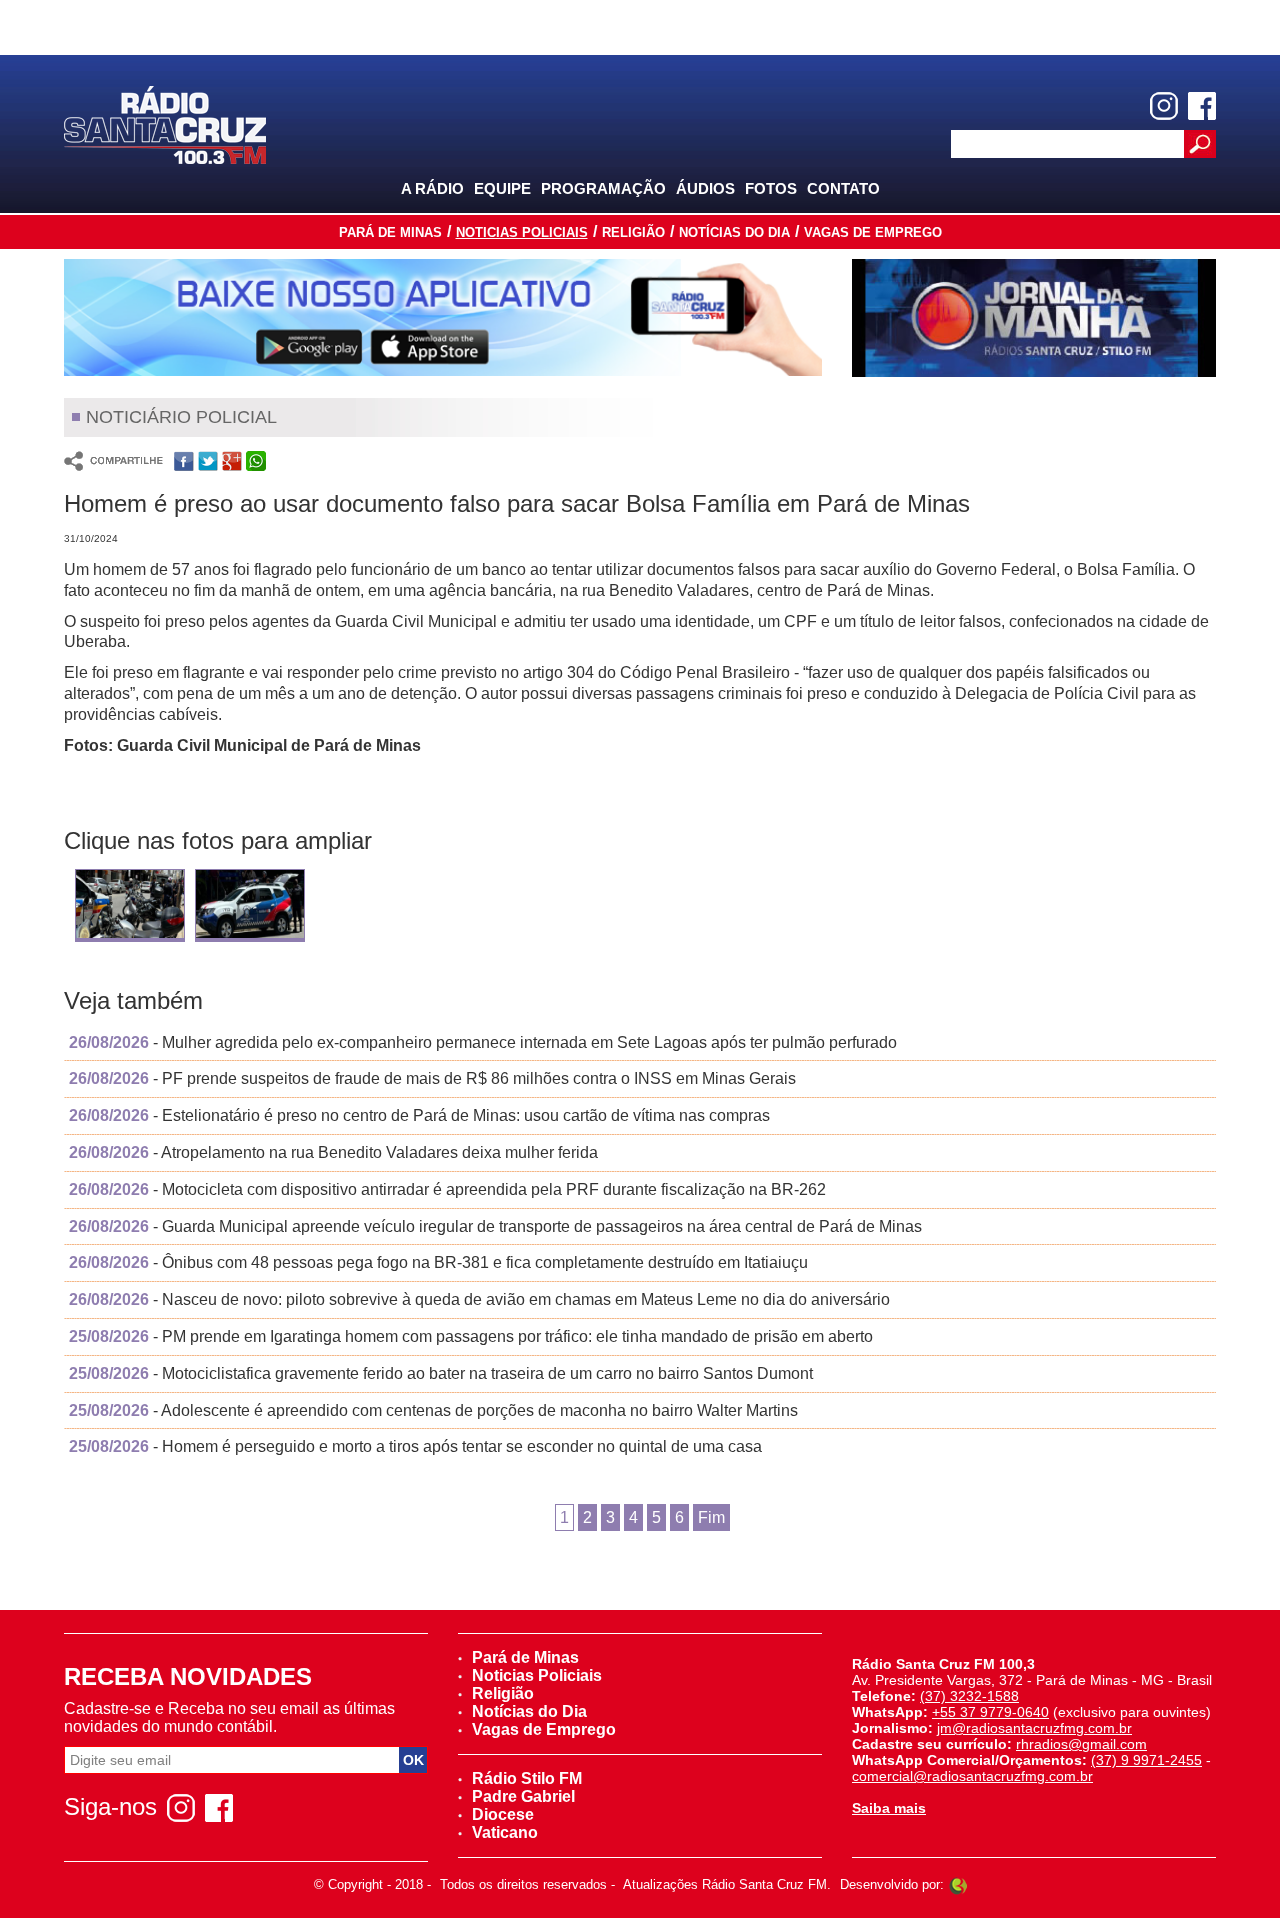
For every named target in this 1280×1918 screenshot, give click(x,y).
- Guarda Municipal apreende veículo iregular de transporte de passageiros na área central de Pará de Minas (495, 1226)
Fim (711, 1517)
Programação (603, 188)
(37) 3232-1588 (969, 1696)
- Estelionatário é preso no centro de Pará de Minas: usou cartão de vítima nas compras (419, 1115)
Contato (843, 188)
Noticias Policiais (522, 232)
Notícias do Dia (734, 232)
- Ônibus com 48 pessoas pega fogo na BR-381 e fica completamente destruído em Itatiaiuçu (438, 1262)
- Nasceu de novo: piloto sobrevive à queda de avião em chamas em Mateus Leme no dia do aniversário (479, 1299)
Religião (633, 232)
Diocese (503, 1814)
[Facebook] (1202, 106)
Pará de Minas (390, 232)
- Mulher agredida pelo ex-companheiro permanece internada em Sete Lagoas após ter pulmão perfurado (483, 1042)
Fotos (771, 188)
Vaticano (505, 1832)
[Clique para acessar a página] (443, 317)
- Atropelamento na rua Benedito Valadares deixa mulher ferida (333, 1152)
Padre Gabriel (523, 1796)
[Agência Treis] (958, 1884)
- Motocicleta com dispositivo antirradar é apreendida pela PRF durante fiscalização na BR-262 (447, 1189)
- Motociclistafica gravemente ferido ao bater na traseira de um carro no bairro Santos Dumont (441, 1373)
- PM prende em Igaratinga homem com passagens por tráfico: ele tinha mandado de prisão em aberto (471, 1336)
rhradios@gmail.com (1081, 1744)
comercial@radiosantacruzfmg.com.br (972, 1776)
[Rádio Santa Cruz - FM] (165, 123)
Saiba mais (889, 1808)
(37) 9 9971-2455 (1146, 1760)
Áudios (705, 188)
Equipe (502, 188)
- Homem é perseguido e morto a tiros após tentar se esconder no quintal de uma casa (415, 1446)
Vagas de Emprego (873, 232)
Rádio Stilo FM (527, 1778)
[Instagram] (1164, 106)
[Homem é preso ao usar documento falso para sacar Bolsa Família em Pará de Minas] (130, 907)
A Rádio (432, 188)
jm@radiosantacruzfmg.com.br (1034, 1728)
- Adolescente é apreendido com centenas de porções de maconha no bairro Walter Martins (433, 1410)
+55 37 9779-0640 (990, 1712)
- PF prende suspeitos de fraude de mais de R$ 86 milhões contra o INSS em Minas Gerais (432, 1078)
